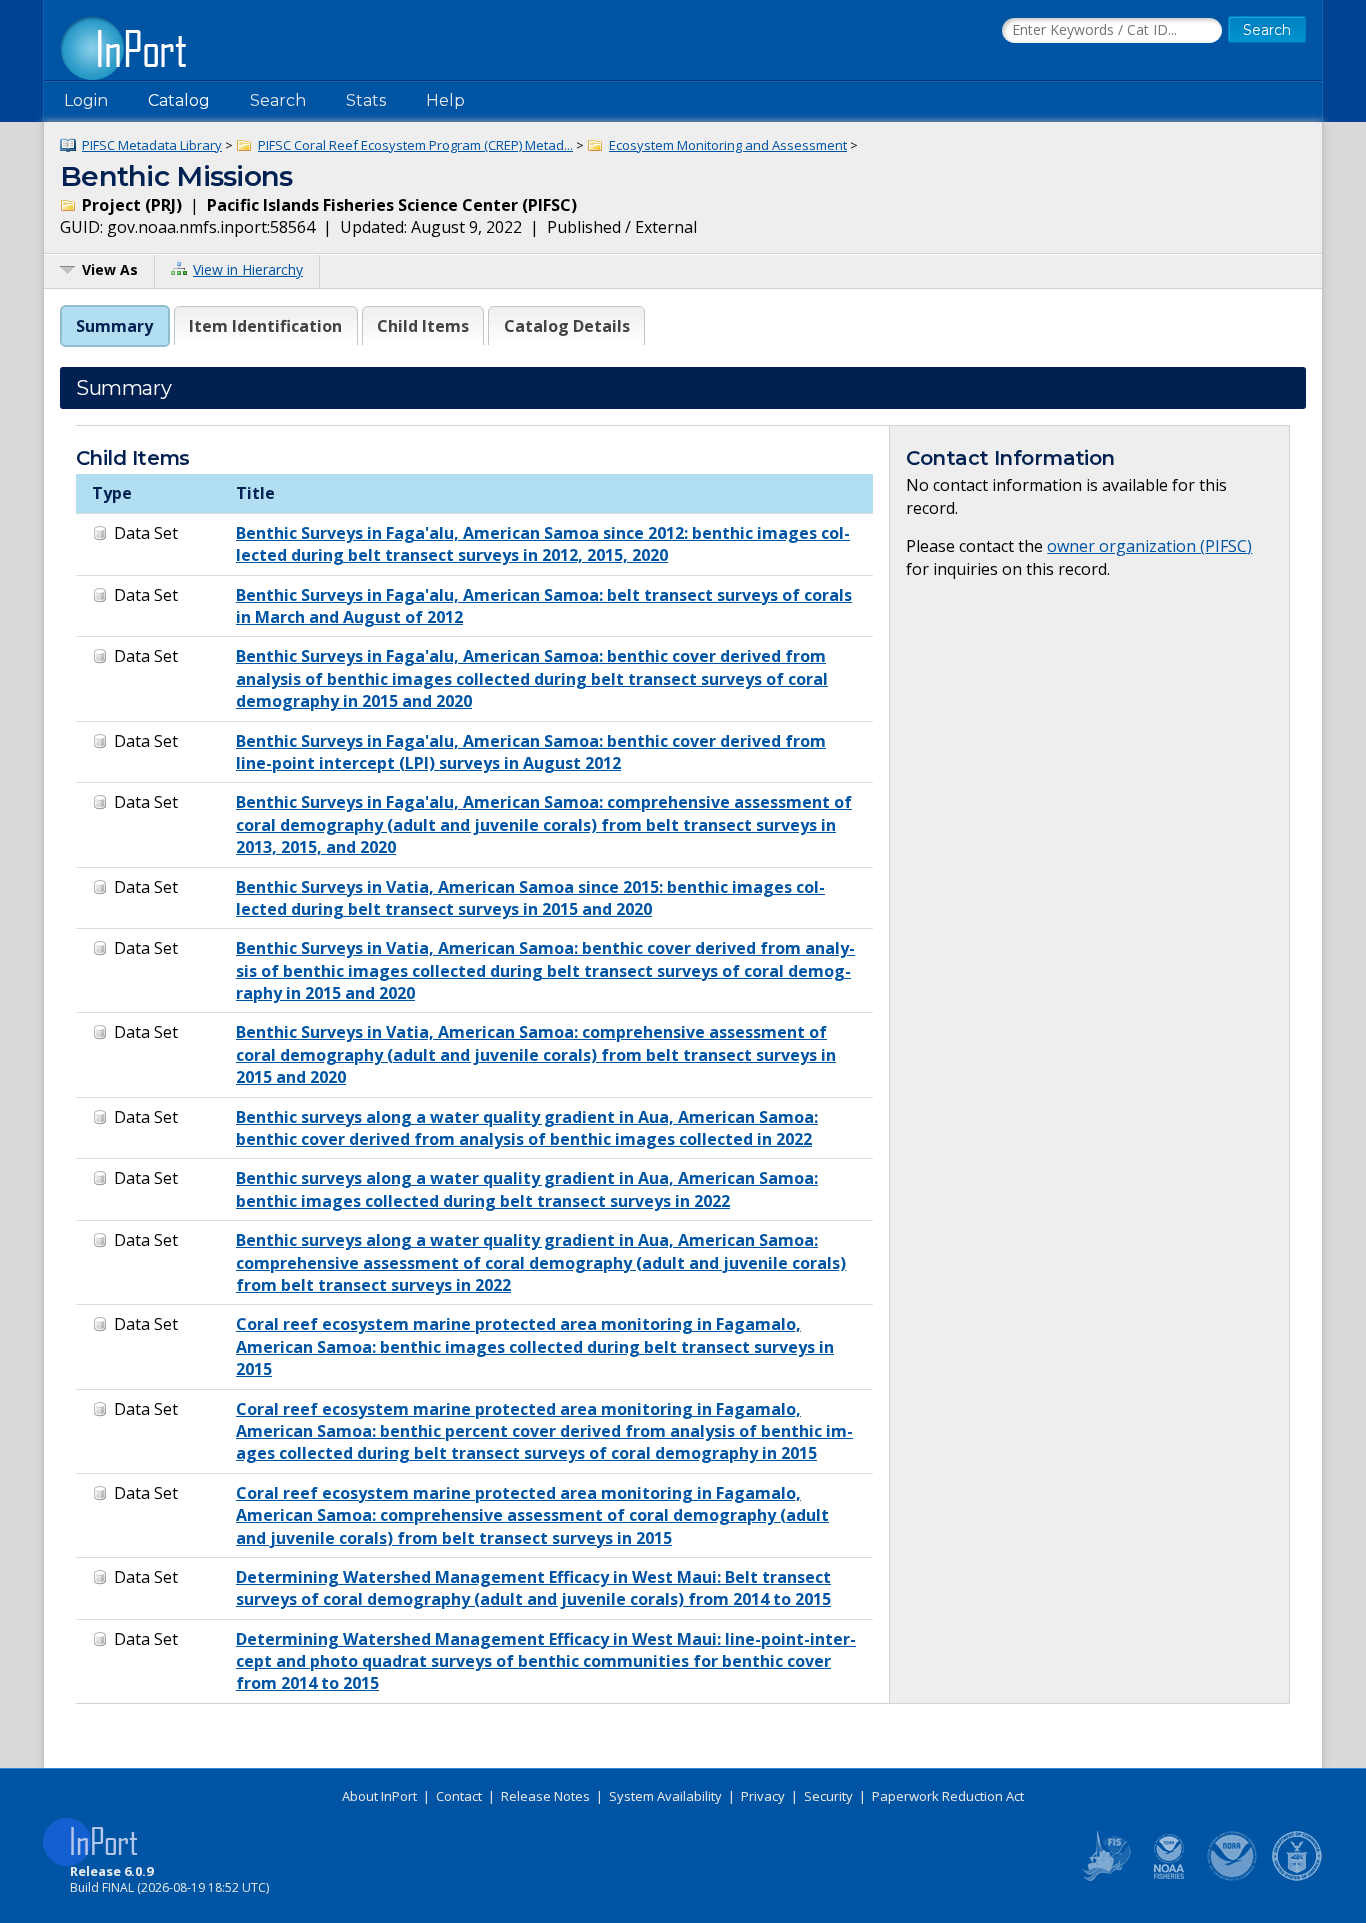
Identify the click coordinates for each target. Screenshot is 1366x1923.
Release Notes (545, 1796)
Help (445, 100)
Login (86, 100)
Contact (459, 1796)
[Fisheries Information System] (1105, 1877)
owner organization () (1149, 546)
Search (278, 100)
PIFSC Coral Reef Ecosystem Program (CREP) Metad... (415, 145)
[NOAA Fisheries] (1169, 1877)
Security (828, 1796)
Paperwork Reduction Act (948, 1796)
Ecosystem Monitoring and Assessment (728, 145)
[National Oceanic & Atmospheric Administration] (1233, 1877)
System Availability (665, 1796)
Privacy (763, 1796)
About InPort (379, 1796)
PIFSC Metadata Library (152, 145)
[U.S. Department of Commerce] (1297, 1877)
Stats (366, 100)
